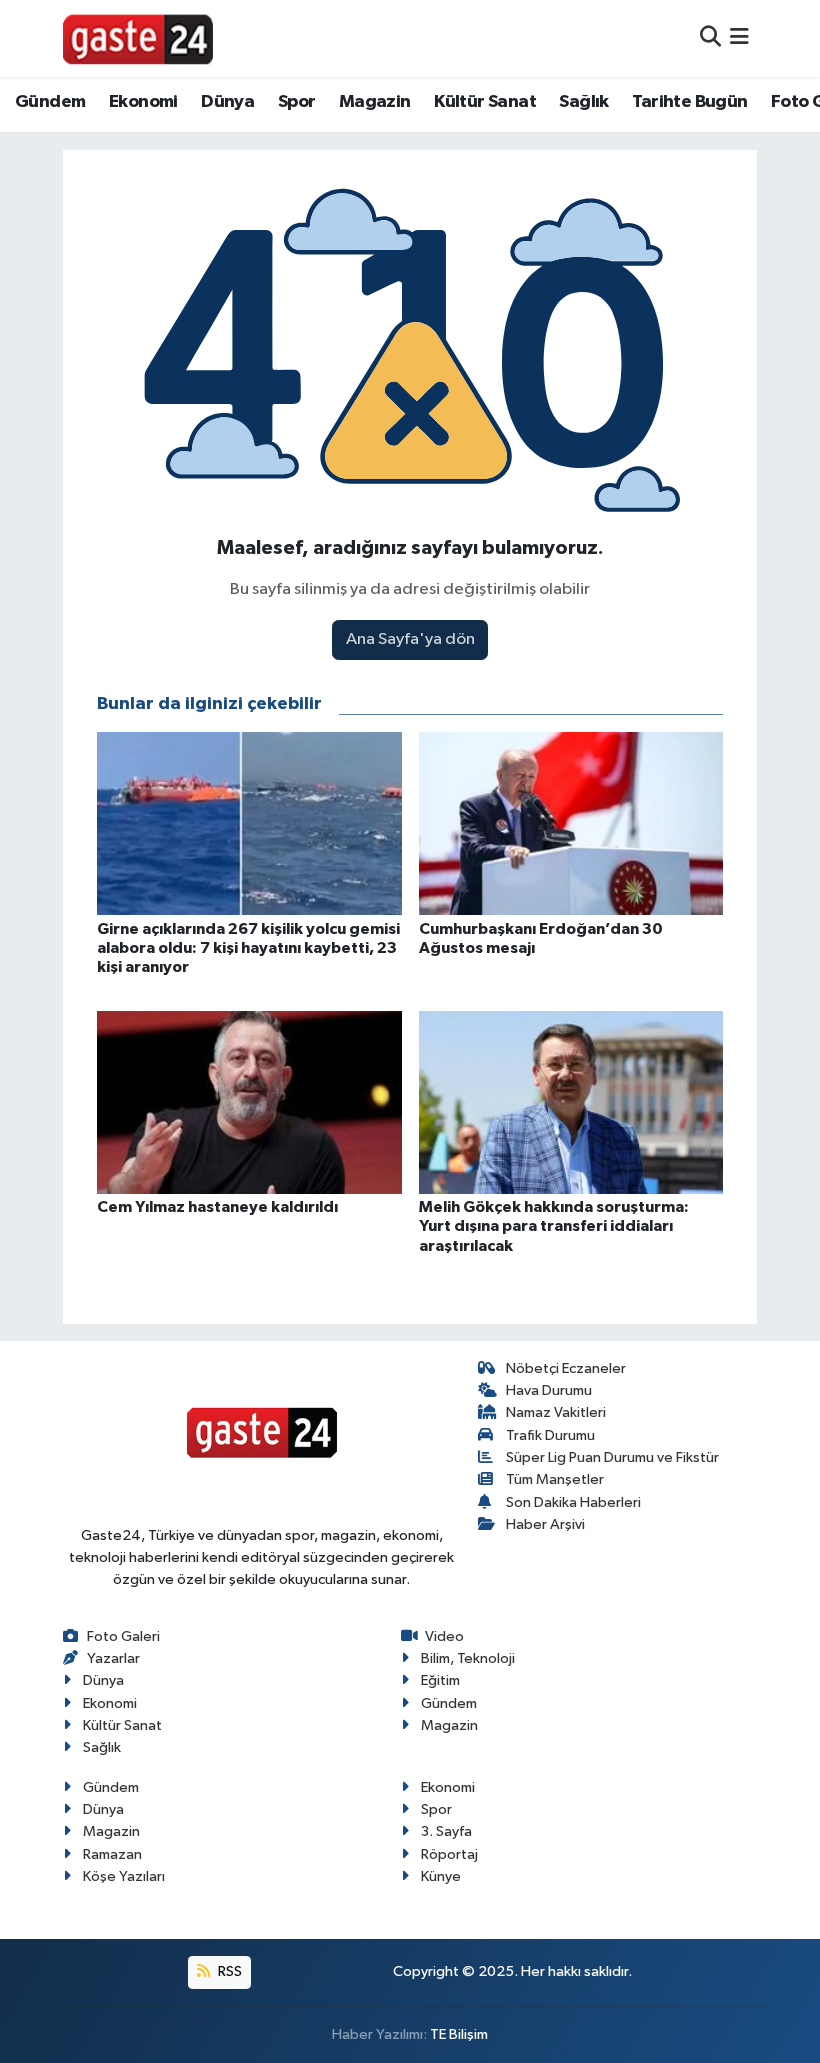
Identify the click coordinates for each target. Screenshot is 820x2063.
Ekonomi (143, 102)
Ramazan (112, 1854)
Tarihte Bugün (689, 102)
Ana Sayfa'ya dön (410, 639)
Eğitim (440, 1680)
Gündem (50, 102)
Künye (441, 1876)
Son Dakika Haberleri (573, 1502)
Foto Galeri (123, 1636)
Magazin (375, 102)
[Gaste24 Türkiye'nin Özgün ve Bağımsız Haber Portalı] (138, 38)
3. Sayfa (446, 1831)
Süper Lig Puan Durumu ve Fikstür (612, 1457)
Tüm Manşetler (555, 1479)
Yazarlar (113, 1658)
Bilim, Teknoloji (468, 1658)
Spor (297, 102)
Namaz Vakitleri (556, 1412)
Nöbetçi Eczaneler (566, 1368)
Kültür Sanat (485, 102)
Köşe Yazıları (124, 1876)
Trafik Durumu (550, 1435)
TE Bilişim (459, 2034)
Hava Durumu (549, 1390)
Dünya (227, 102)
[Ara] (710, 38)
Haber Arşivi (545, 1524)
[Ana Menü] (739, 38)
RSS (228, 1971)
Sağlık (583, 102)
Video (444, 1636)
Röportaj (449, 1854)
